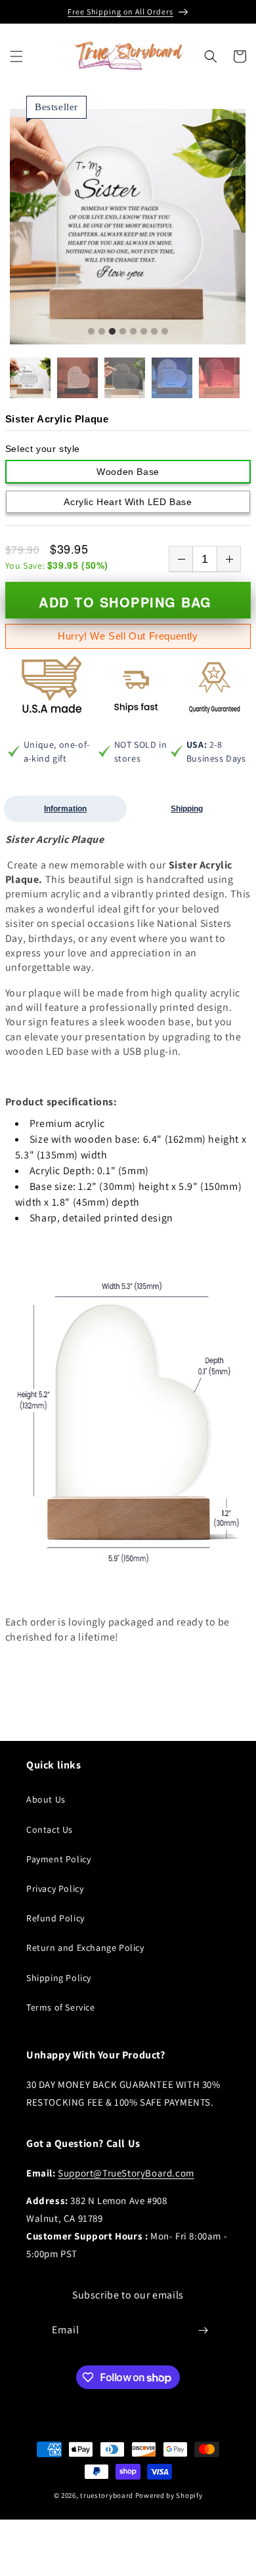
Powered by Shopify (169, 2495)
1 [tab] (91, 332)
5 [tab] (133, 332)
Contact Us (50, 1830)
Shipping (187, 809)
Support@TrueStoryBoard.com (126, 2173)
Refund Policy (55, 1918)
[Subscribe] (203, 2330)
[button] (16, 56)
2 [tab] (102, 332)
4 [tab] (123, 332)
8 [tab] (165, 332)
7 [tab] (154, 332)
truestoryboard (107, 2495)
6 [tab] (144, 332)
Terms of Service (61, 2007)
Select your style (43, 449)
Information (65, 809)
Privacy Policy (55, 1889)
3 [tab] (112, 332)
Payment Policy (58, 1859)
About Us (46, 1799)
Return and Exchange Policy (85, 1948)
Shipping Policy (59, 1978)
